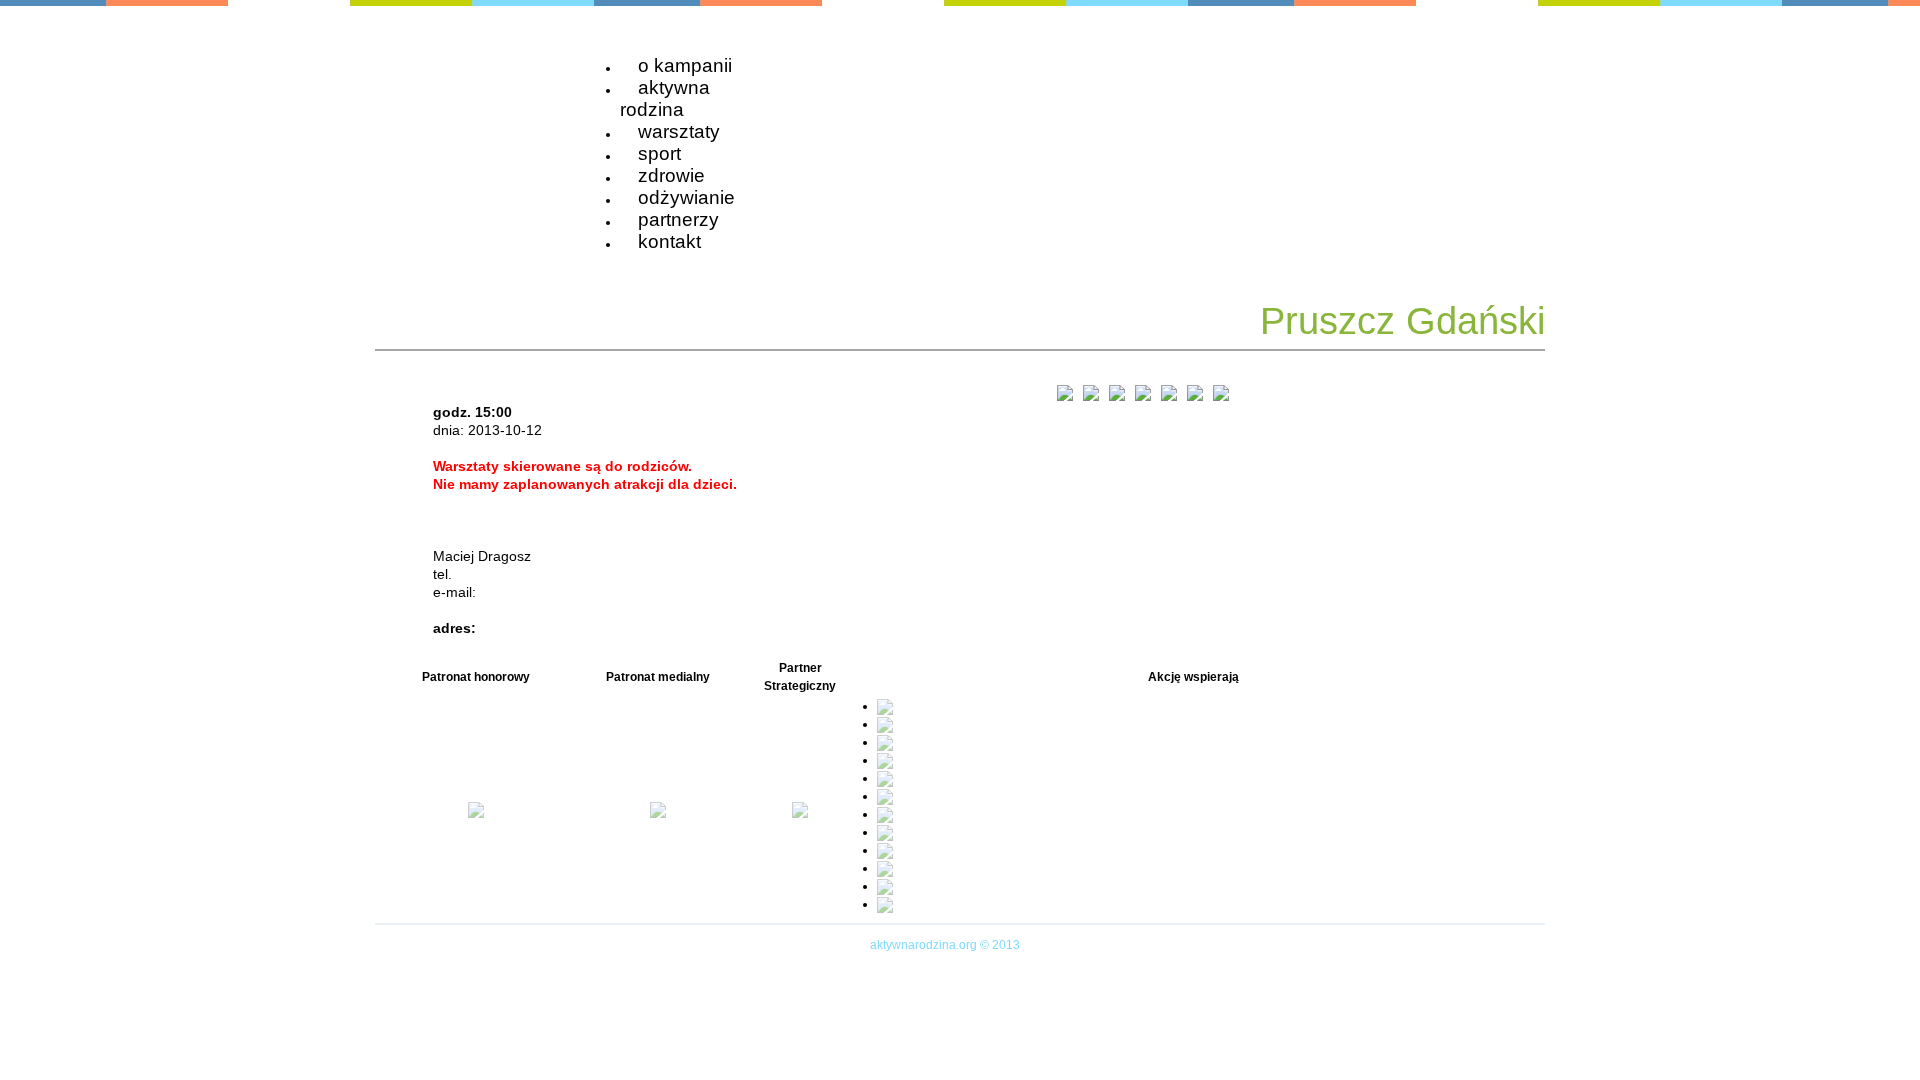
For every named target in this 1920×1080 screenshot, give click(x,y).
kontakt (669, 241)
